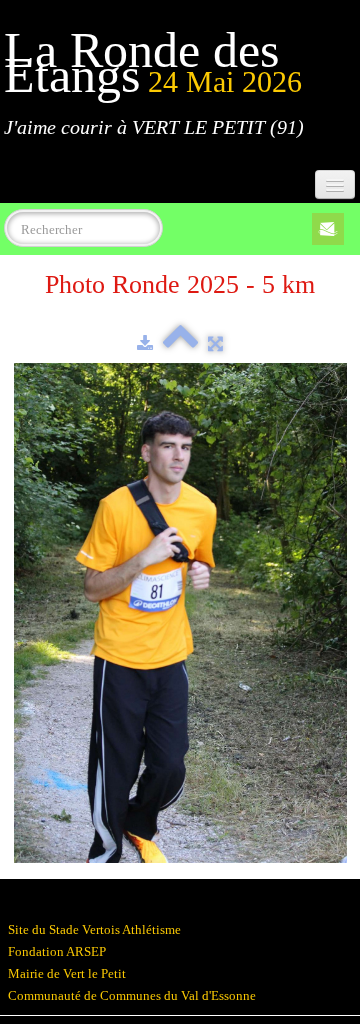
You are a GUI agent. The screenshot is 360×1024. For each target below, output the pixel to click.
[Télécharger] (145, 343)
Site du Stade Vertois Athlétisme (94, 929)
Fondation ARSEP (57, 951)
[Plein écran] (215, 343)
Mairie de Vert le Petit (67, 973)
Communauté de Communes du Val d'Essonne (132, 995)
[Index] (180, 343)
